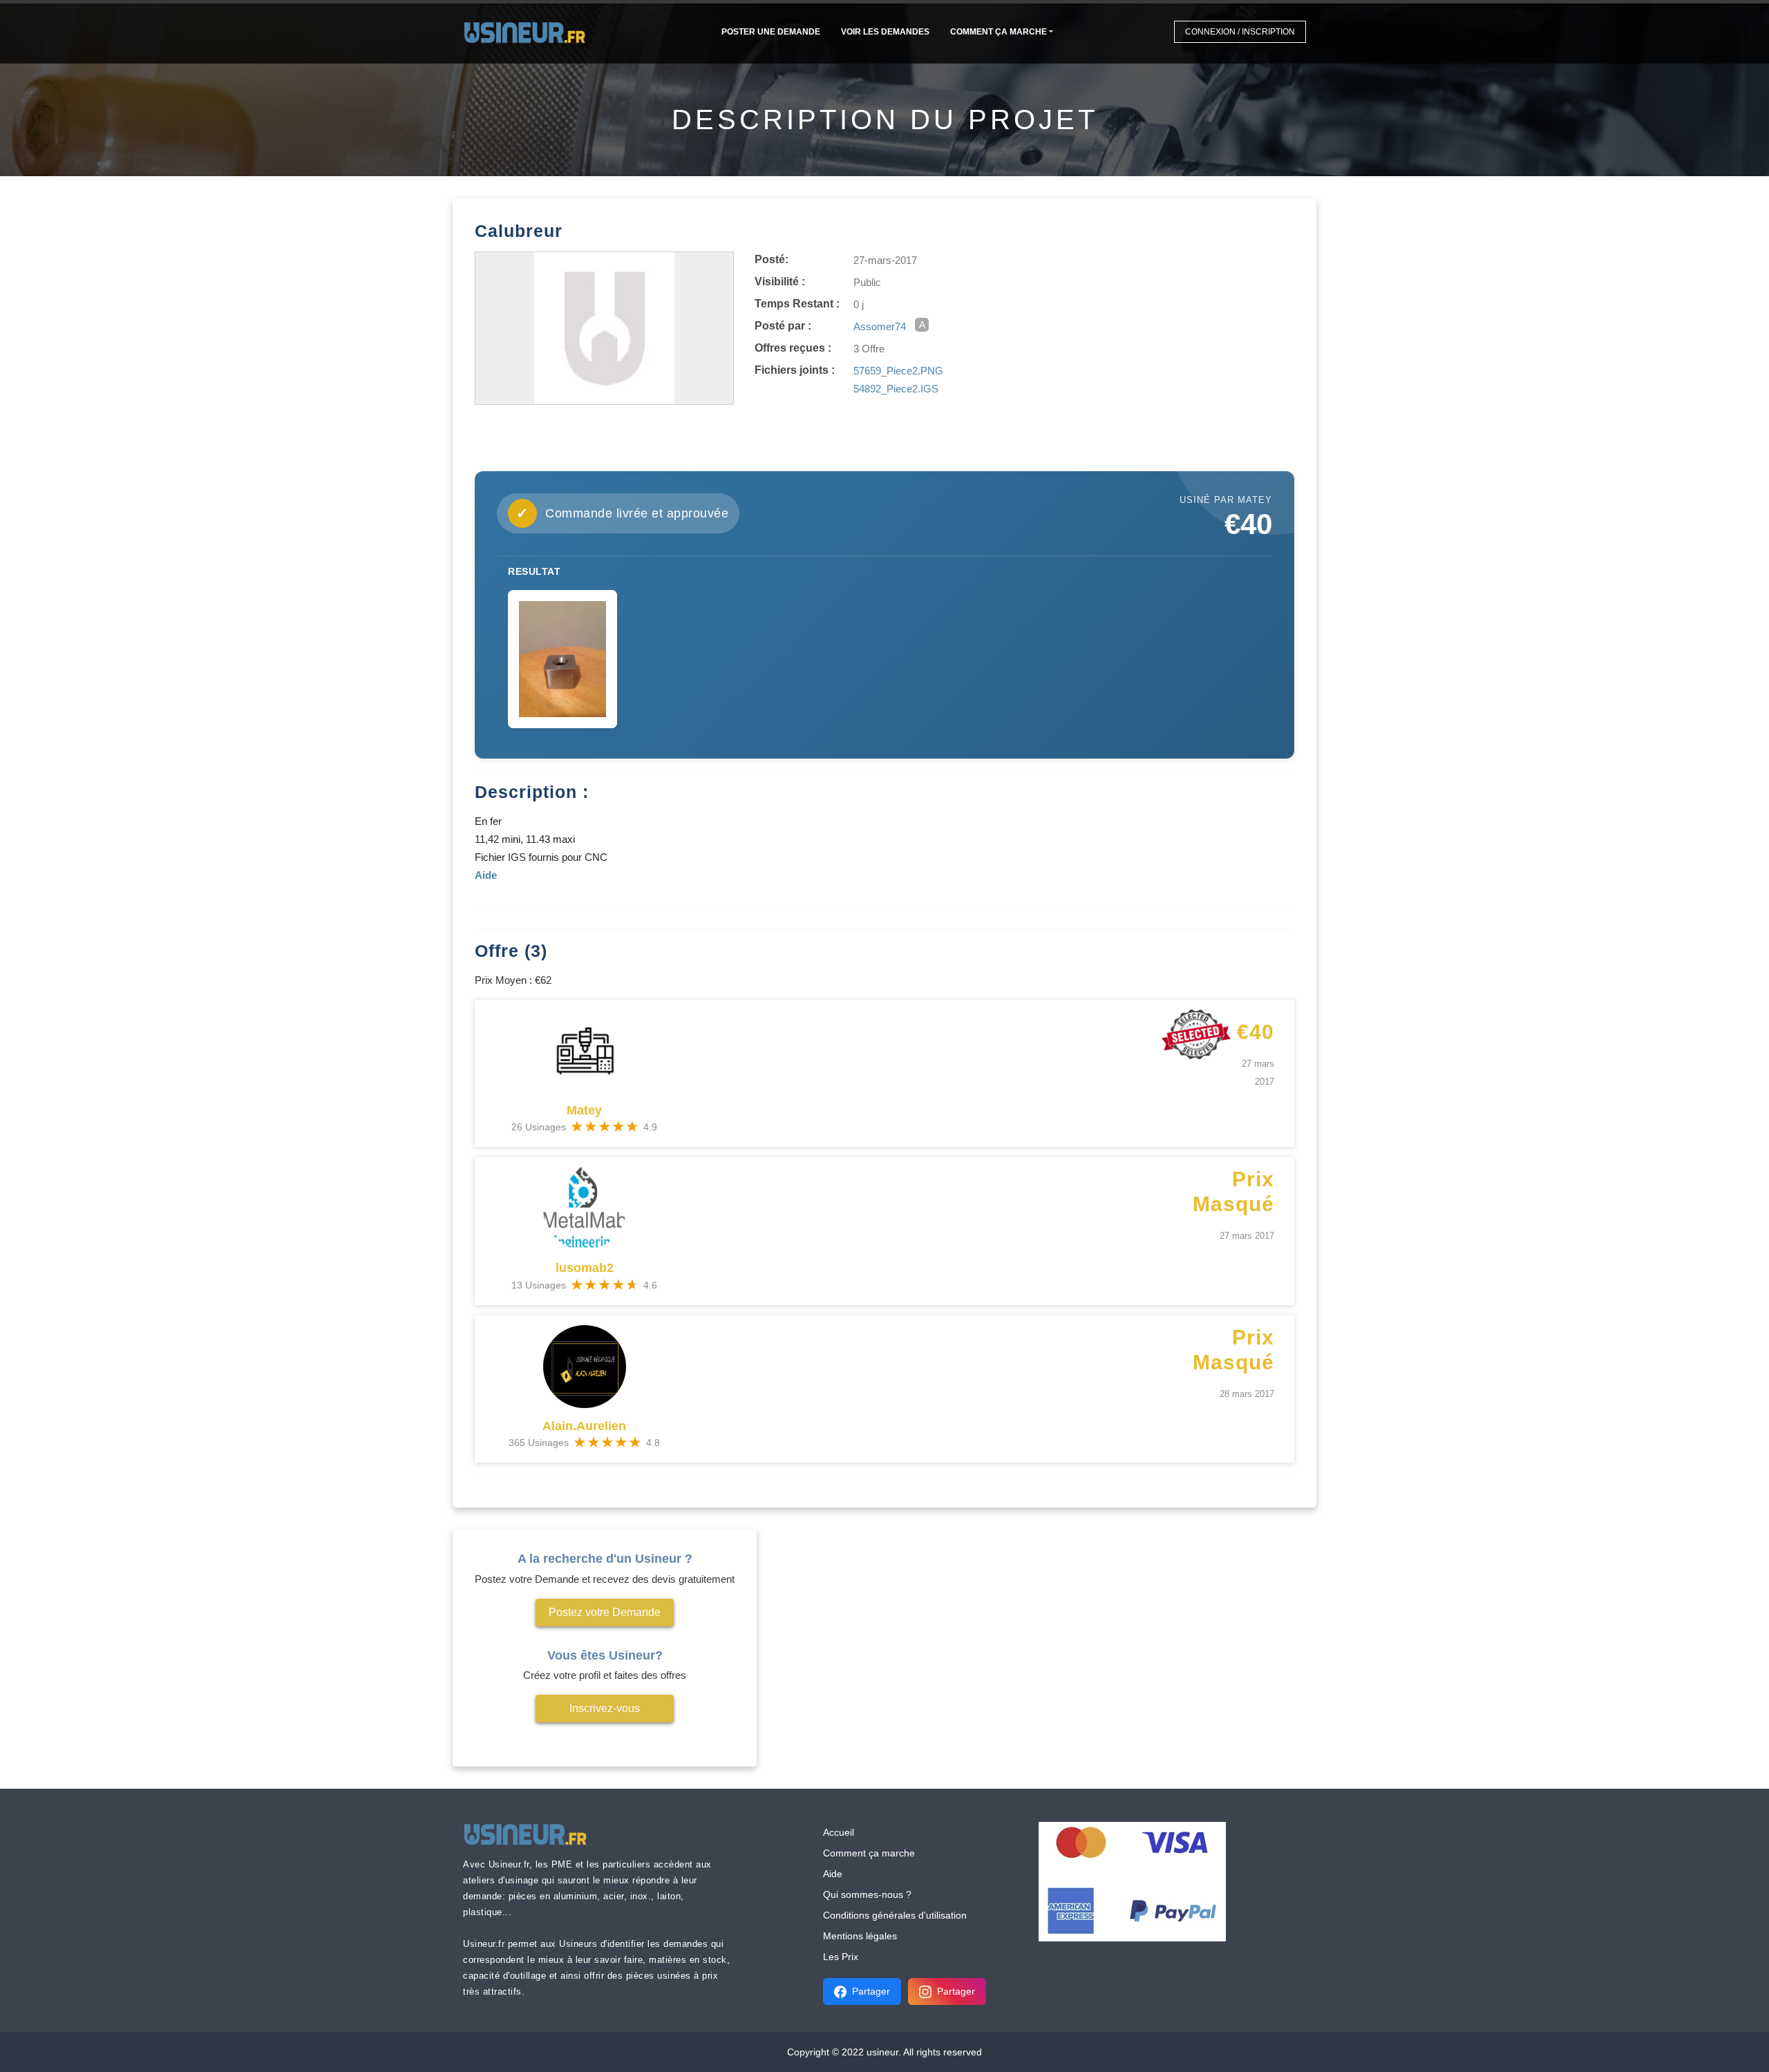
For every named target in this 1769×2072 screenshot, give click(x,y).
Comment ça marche (999, 32)
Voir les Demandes (885, 32)
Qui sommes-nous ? (867, 1894)
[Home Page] (529, 31)
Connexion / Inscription (1240, 32)
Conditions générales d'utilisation (895, 1915)
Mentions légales (860, 1936)
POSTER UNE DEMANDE (771, 32)
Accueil (839, 1832)
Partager (871, 1991)
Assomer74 (880, 326)
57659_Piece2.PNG (898, 371)
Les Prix (841, 1957)
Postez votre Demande (605, 1612)
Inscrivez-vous (605, 1708)
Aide (833, 1874)
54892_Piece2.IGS (896, 389)
